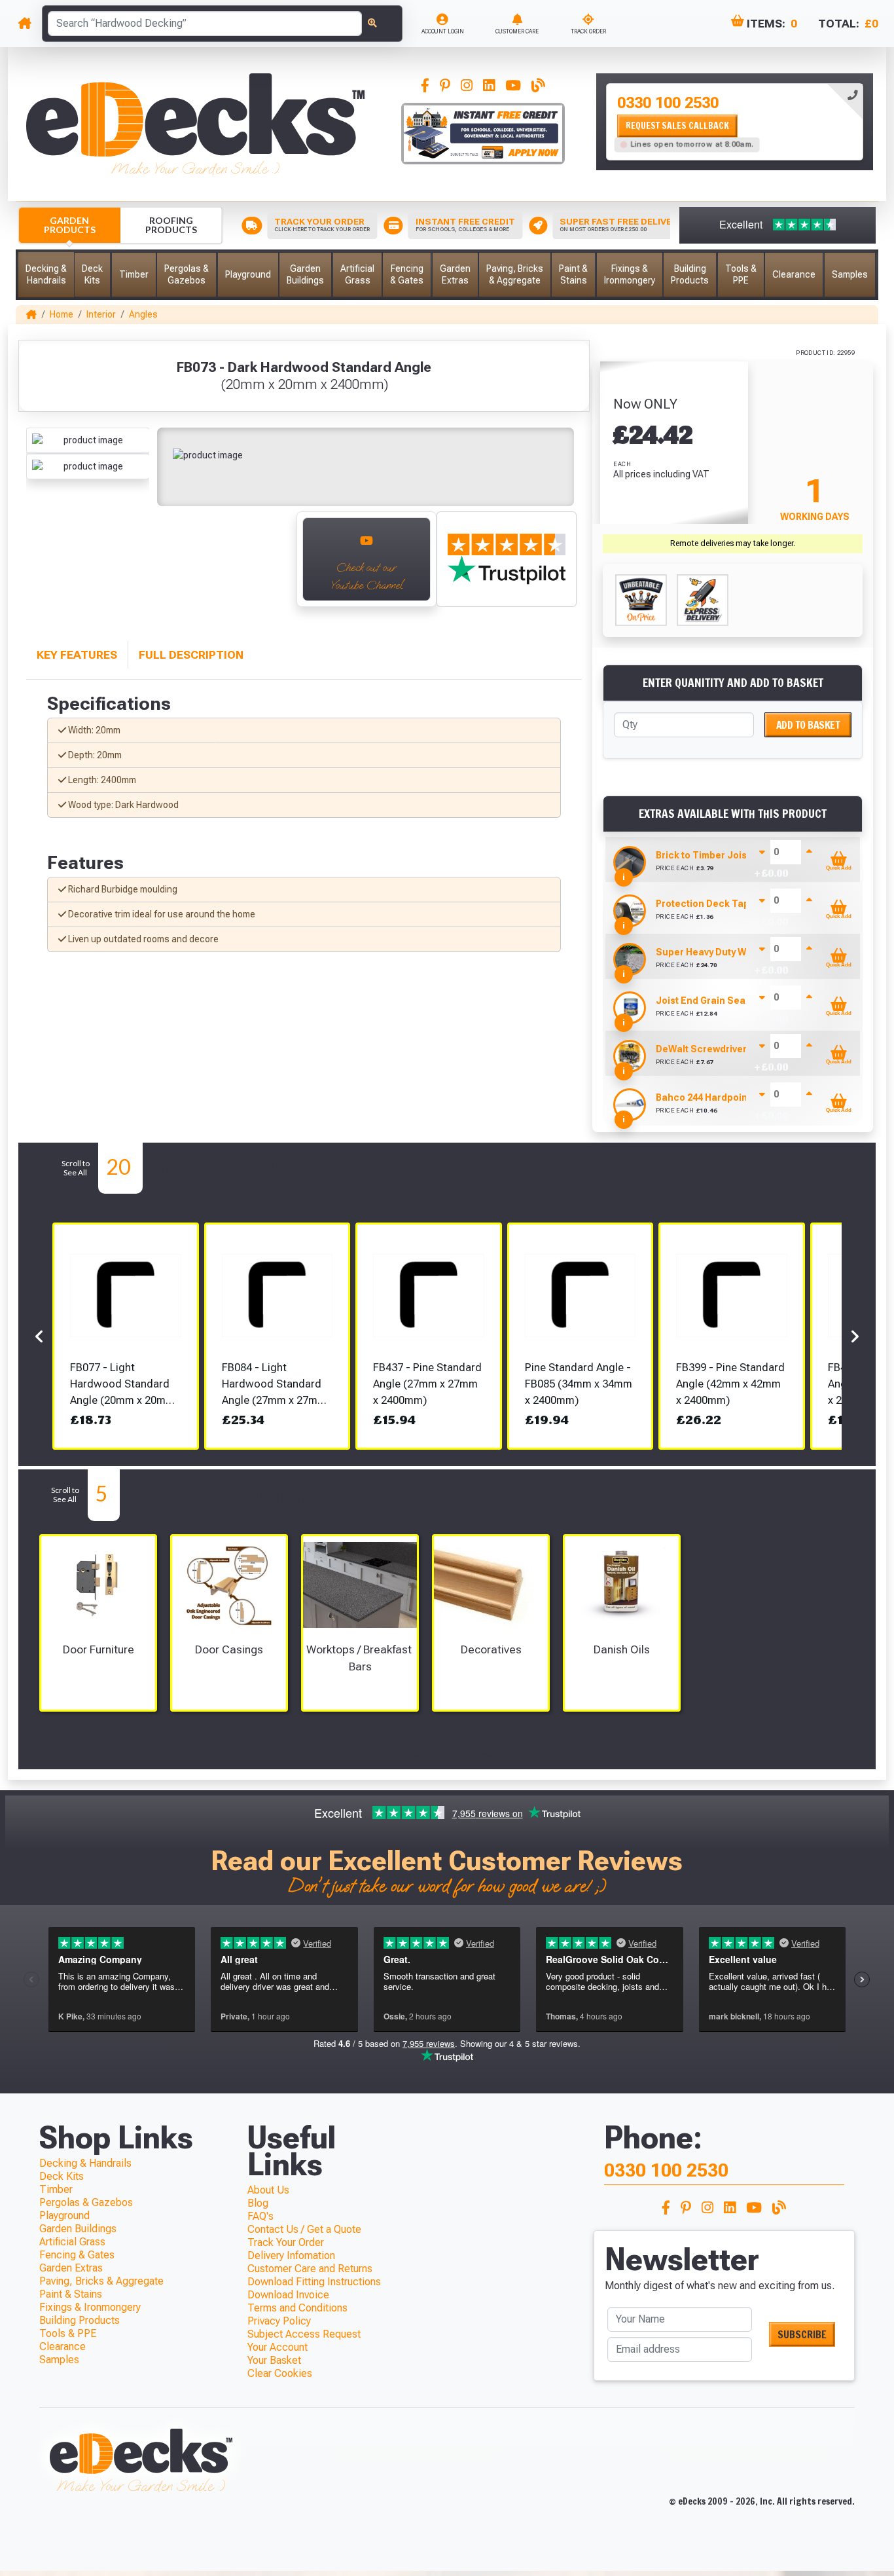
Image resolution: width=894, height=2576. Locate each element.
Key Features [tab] (77, 655)
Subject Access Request (304, 2334)
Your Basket (274, 2360)
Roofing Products (171, 225)
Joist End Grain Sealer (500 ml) (726, 1001)
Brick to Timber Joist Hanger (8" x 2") (740, 855)
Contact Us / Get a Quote (304, 2229)
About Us (268, 2190)
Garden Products (70, 225)
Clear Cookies (280, 2373)
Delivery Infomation (291, 2255)
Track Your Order (286, 2242)
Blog (258, 2203)
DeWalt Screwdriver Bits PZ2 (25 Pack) (743, 1049)
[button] (46, 275)
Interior (101, 314)
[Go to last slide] (40, 566)
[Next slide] (272, 566)
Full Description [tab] (191, 655)
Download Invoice (288, 2295)
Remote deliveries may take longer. (733, 543)
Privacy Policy (279, 2321)
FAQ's (260, 2216)
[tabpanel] (735, 122)
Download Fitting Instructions (314, 2282)
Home (62, 314)
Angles (143, 314)
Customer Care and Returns (310, 2269)
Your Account (277, 2347)
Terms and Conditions (297, 2308)
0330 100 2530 (668, 103)
